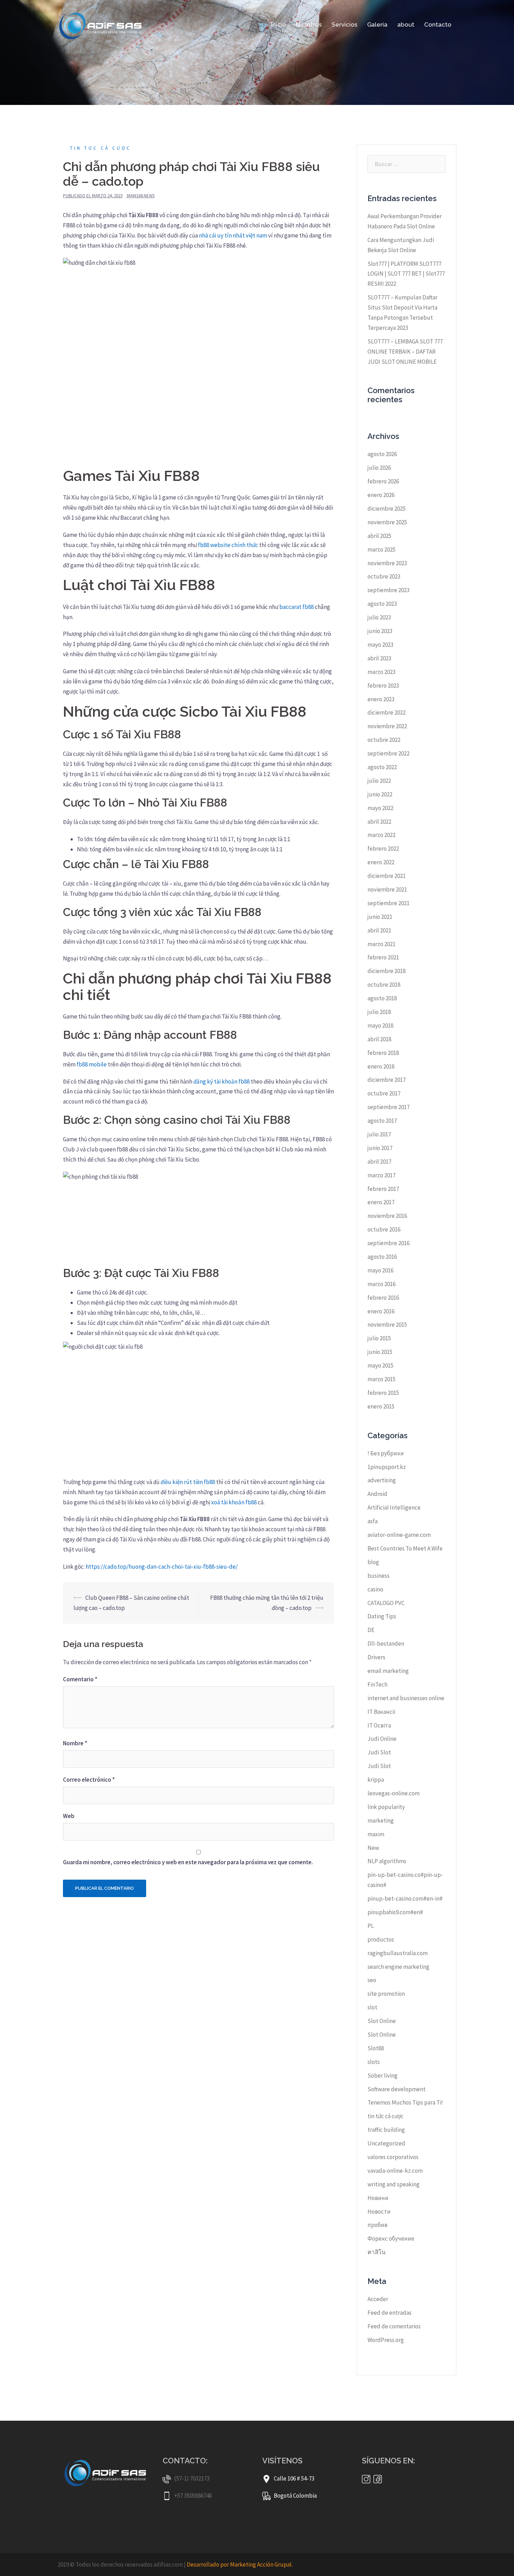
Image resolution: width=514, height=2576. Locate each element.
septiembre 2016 (388, 1243)
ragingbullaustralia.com (398, 1953)
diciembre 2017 (387, 1080)
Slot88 (376, 2048)
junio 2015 (380, 1352)
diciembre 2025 (387, 509)
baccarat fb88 (297, 607)
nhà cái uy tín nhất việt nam (233, 235)
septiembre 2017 (388, 1107)
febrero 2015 (383, 1393)
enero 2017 (381, 1202)
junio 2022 (380, 794)
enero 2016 (381, 1311)
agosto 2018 (382, 998)
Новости (379, 2212)
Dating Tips (382, 1616)
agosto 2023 (382, 604)
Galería (377, 24)
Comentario (80, 1679)
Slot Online (382, 2021)
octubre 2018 (384, 985)
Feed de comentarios (394, 2326)
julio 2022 (379, 781)
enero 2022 (381, 862)
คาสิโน (377, 2252)
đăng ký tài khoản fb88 (222, 1081)
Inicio (279, 24)
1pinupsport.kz (387, 1467)
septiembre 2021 (388, 903)
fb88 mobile (92, 1064)
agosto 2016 (382, 1257)
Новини (378, 2198)
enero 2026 (381, 495)
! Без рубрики (386, 1453)
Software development (397, 2089)
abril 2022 (379, 822)
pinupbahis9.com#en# (395, 1912)
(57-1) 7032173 (192, 2478)
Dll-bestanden (386, 1644)
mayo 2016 (380, 1270)
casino (375, 1589)
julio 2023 (379, 617)
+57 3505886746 (193, 2496)
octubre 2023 (384, 576)
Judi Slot (379, 1752)
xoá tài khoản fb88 (234, 1502)
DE (371, 1630)
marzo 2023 (381, 672)
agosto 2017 (382, 1121)
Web (69, 1816)
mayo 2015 (380, 1365)
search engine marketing (398, 1967)
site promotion (386, 1994)
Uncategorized (386, 2143)
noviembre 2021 (387, 889)
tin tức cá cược (101, 148)
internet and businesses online (406, 1698)
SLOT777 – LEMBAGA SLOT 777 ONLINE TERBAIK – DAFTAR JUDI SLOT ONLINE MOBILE (405, 352)
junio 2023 (380, 631)
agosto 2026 (382, 454)
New (373, 1848)
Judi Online (382, 1739)
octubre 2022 (384, 740)
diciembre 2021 (387, 876)
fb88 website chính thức (228, 545)
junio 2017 (380, 1148)
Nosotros (309, 24)
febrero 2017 (383, 1189)
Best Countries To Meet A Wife (405, 1548)
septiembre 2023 (388, 590)
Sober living (383, 2075)
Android (377, 1494)
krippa (376, 1780)
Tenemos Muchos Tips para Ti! (405, 2102)
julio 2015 (379, 1338)
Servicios (344, 24)
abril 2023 (379, 658)
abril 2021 (379, 930)
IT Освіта (379, 1725)
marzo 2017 (381, 1175)
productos (381, 1939)
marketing (381, 1821)
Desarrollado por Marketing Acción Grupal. (240, 2564)
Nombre (75, 1743)
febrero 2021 (383, 957)
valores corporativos (393, 2157)
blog (373, 1562)
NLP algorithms (387, 1861)
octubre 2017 (384, 1093)
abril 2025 (379, 536)
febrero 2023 (383, 686)
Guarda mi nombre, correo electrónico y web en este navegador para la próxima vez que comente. (188, 1862)
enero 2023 (381, 699)
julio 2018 (379, 1012)
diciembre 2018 (387, 971)
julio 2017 (379, 1134)
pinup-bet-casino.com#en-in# (405, 1899)
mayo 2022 (380, 808)
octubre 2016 (384, 1229)
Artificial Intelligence (394, 1507)
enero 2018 (381, 1066)
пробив (377, 2225)
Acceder (378, 2299)
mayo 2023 (380, 645)
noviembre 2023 (387, 563)
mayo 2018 (380, 1026)
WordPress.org (386, 2340)
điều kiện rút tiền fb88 (188, 1482)
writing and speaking (394, 2184)
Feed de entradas (390, 2313)
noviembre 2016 (387, 1216)
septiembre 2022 (388, 753)
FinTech (377, 1684)
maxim (376, 1834)
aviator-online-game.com (399, 1535)
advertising (382, 1480)
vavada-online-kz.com (395, 2171)
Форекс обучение (391, 2238)
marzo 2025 (381, 549)
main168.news (141, 196)
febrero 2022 (383, 849)
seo (372, 1980)
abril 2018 (379, 1039)
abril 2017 (379, 1162)
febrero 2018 (383, 1053)
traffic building (386, 2130)
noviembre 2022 (387, 726)
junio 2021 (380, 917)
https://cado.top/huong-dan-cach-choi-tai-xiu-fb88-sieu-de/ (162, 1567)
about (406, 24)
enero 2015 (381, 1406)
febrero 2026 (383, 481)
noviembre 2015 (387, 1325)
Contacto (438, 24)
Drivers (376, 1657)
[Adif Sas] (103, 24)
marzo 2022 (381, 835)
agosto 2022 (382, 767)
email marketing (388, 1671)
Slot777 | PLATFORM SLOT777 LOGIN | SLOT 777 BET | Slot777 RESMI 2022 (406, 274)
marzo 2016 (381, 1284)
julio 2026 (379, 468)
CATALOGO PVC (386, 1603)
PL (371, 1926)
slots (374, 2062)
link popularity (386, 1807)
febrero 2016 (383, 1298)
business (379, 1576)
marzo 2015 (381, 1379)
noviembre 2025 (387, 522)
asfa (373, 1521)
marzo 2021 (381, 944)
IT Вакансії (381, 1712)
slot (372, 2007)
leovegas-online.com (394, 1793)
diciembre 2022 (387, 712)
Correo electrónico (89, 1780)
